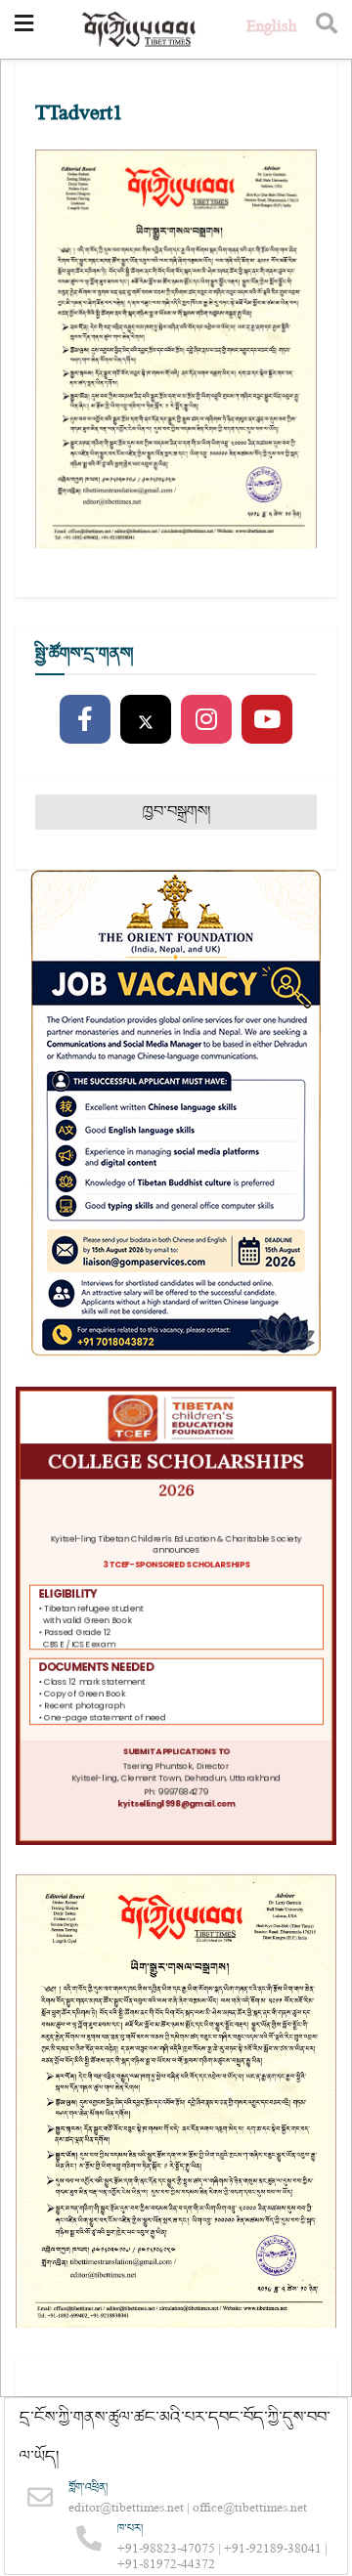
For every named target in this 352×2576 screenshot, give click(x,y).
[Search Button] (327, 29)
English (271, 29)
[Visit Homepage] (140, 30)
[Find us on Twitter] (146, 720)
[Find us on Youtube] (267, 720)
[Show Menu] (24, 29)
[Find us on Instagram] (206, 720)
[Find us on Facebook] (85, 720)
